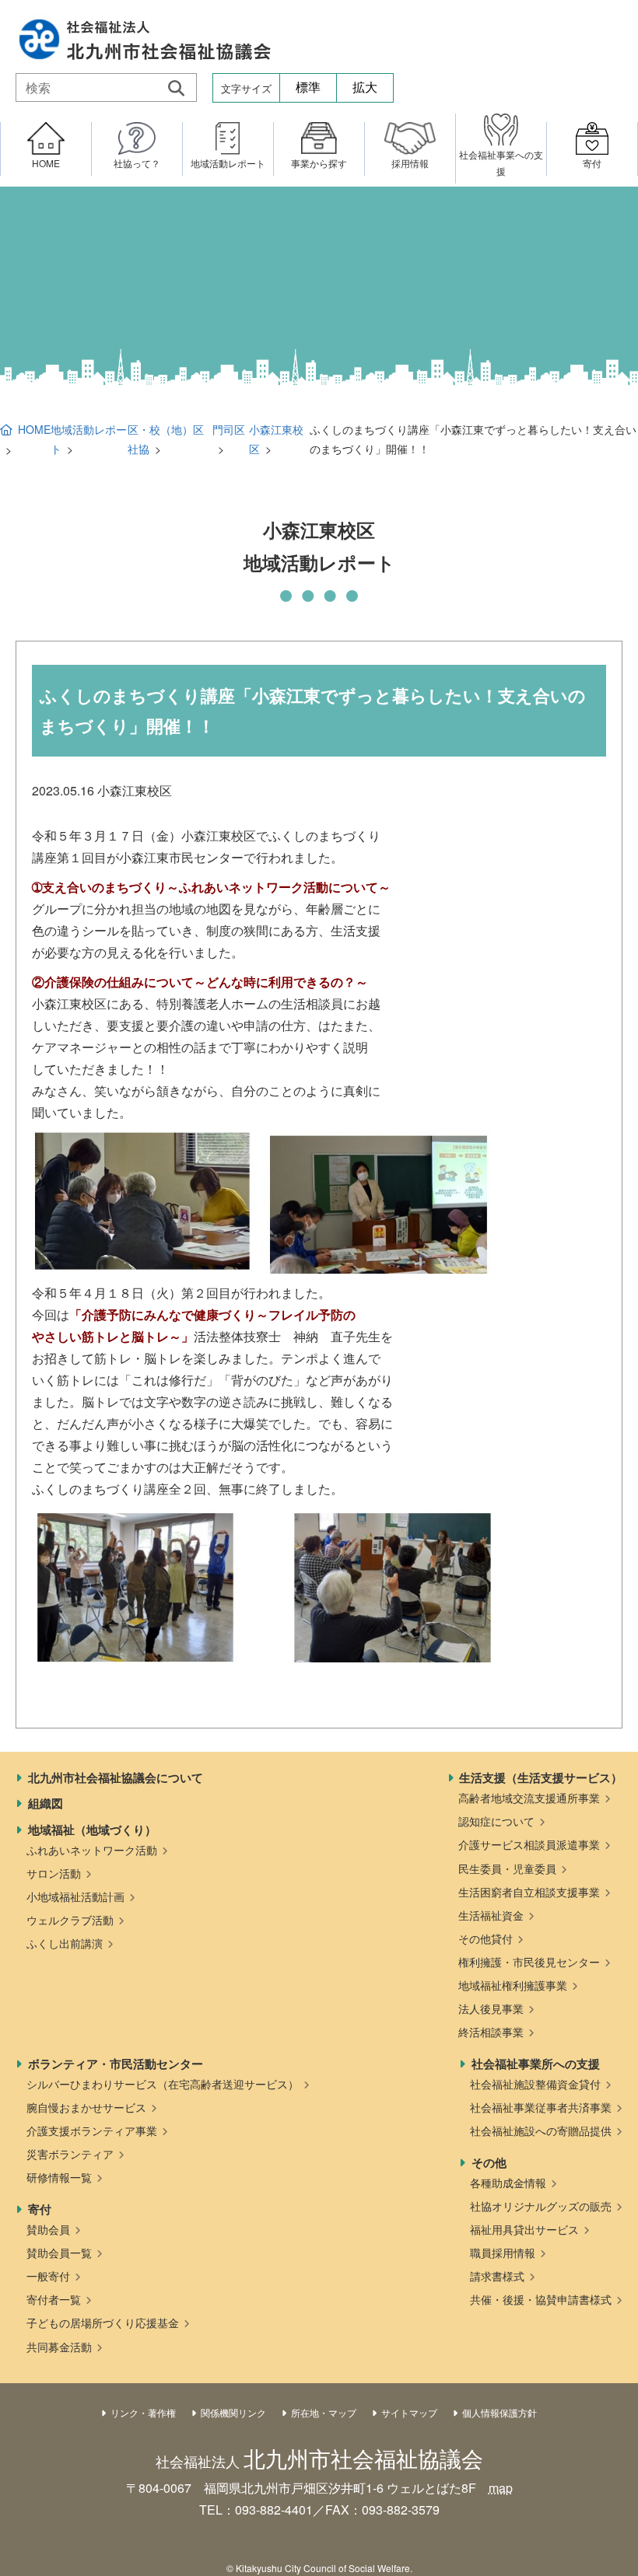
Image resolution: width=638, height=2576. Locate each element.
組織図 (46, 1803)
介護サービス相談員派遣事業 (529, 1844)
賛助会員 (48, 2229)
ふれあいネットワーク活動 (92, 1850)
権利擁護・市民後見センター (529, 1962)
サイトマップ (409, 2412)
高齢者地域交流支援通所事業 (529, 1798)
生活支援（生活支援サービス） (541, 1777)
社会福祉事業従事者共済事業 (541, 2107)
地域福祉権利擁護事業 (513, 1985)
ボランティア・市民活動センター (116, 2064)
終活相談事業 (491, 2032)
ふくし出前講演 (65, 1943)
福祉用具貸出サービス (524, 2229)
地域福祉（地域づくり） (92, 1830)
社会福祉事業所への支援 (536, 2064)
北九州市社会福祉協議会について (116, 1777)
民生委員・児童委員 (507, 1868)
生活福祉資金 (491, 1915)
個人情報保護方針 (500, 2412)
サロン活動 (54, 1873)
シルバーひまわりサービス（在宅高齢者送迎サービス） (163, 2084)
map (501, 2488)
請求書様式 (497, 2276)
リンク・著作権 (143, 2412)
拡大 (365, 87)
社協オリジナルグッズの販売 (541, 2206)
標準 (308, 87)
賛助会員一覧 (59, 2253)
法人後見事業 (491, 2008)
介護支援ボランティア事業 (92, 2130)
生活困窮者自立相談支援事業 (529, 1892)
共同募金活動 (59, 2347)
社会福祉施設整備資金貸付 (535, 2084)
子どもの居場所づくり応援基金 (103, 2323)
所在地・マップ (324, 2412)
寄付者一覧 (54, 2299)
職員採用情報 (503, 2253)
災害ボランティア (70, 2154)
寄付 (40, 2209)
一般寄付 (48, 2276)
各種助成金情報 (508, 2183)
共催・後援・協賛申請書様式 (541, 2299)
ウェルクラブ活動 (70, 1920)
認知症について (496, 1821)
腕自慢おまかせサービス (86, 2107)
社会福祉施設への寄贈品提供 (541, 2130)
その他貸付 (486, 1938)
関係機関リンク (233, 2412)
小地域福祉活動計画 (75, 1896)
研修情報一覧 (59, 2177)
